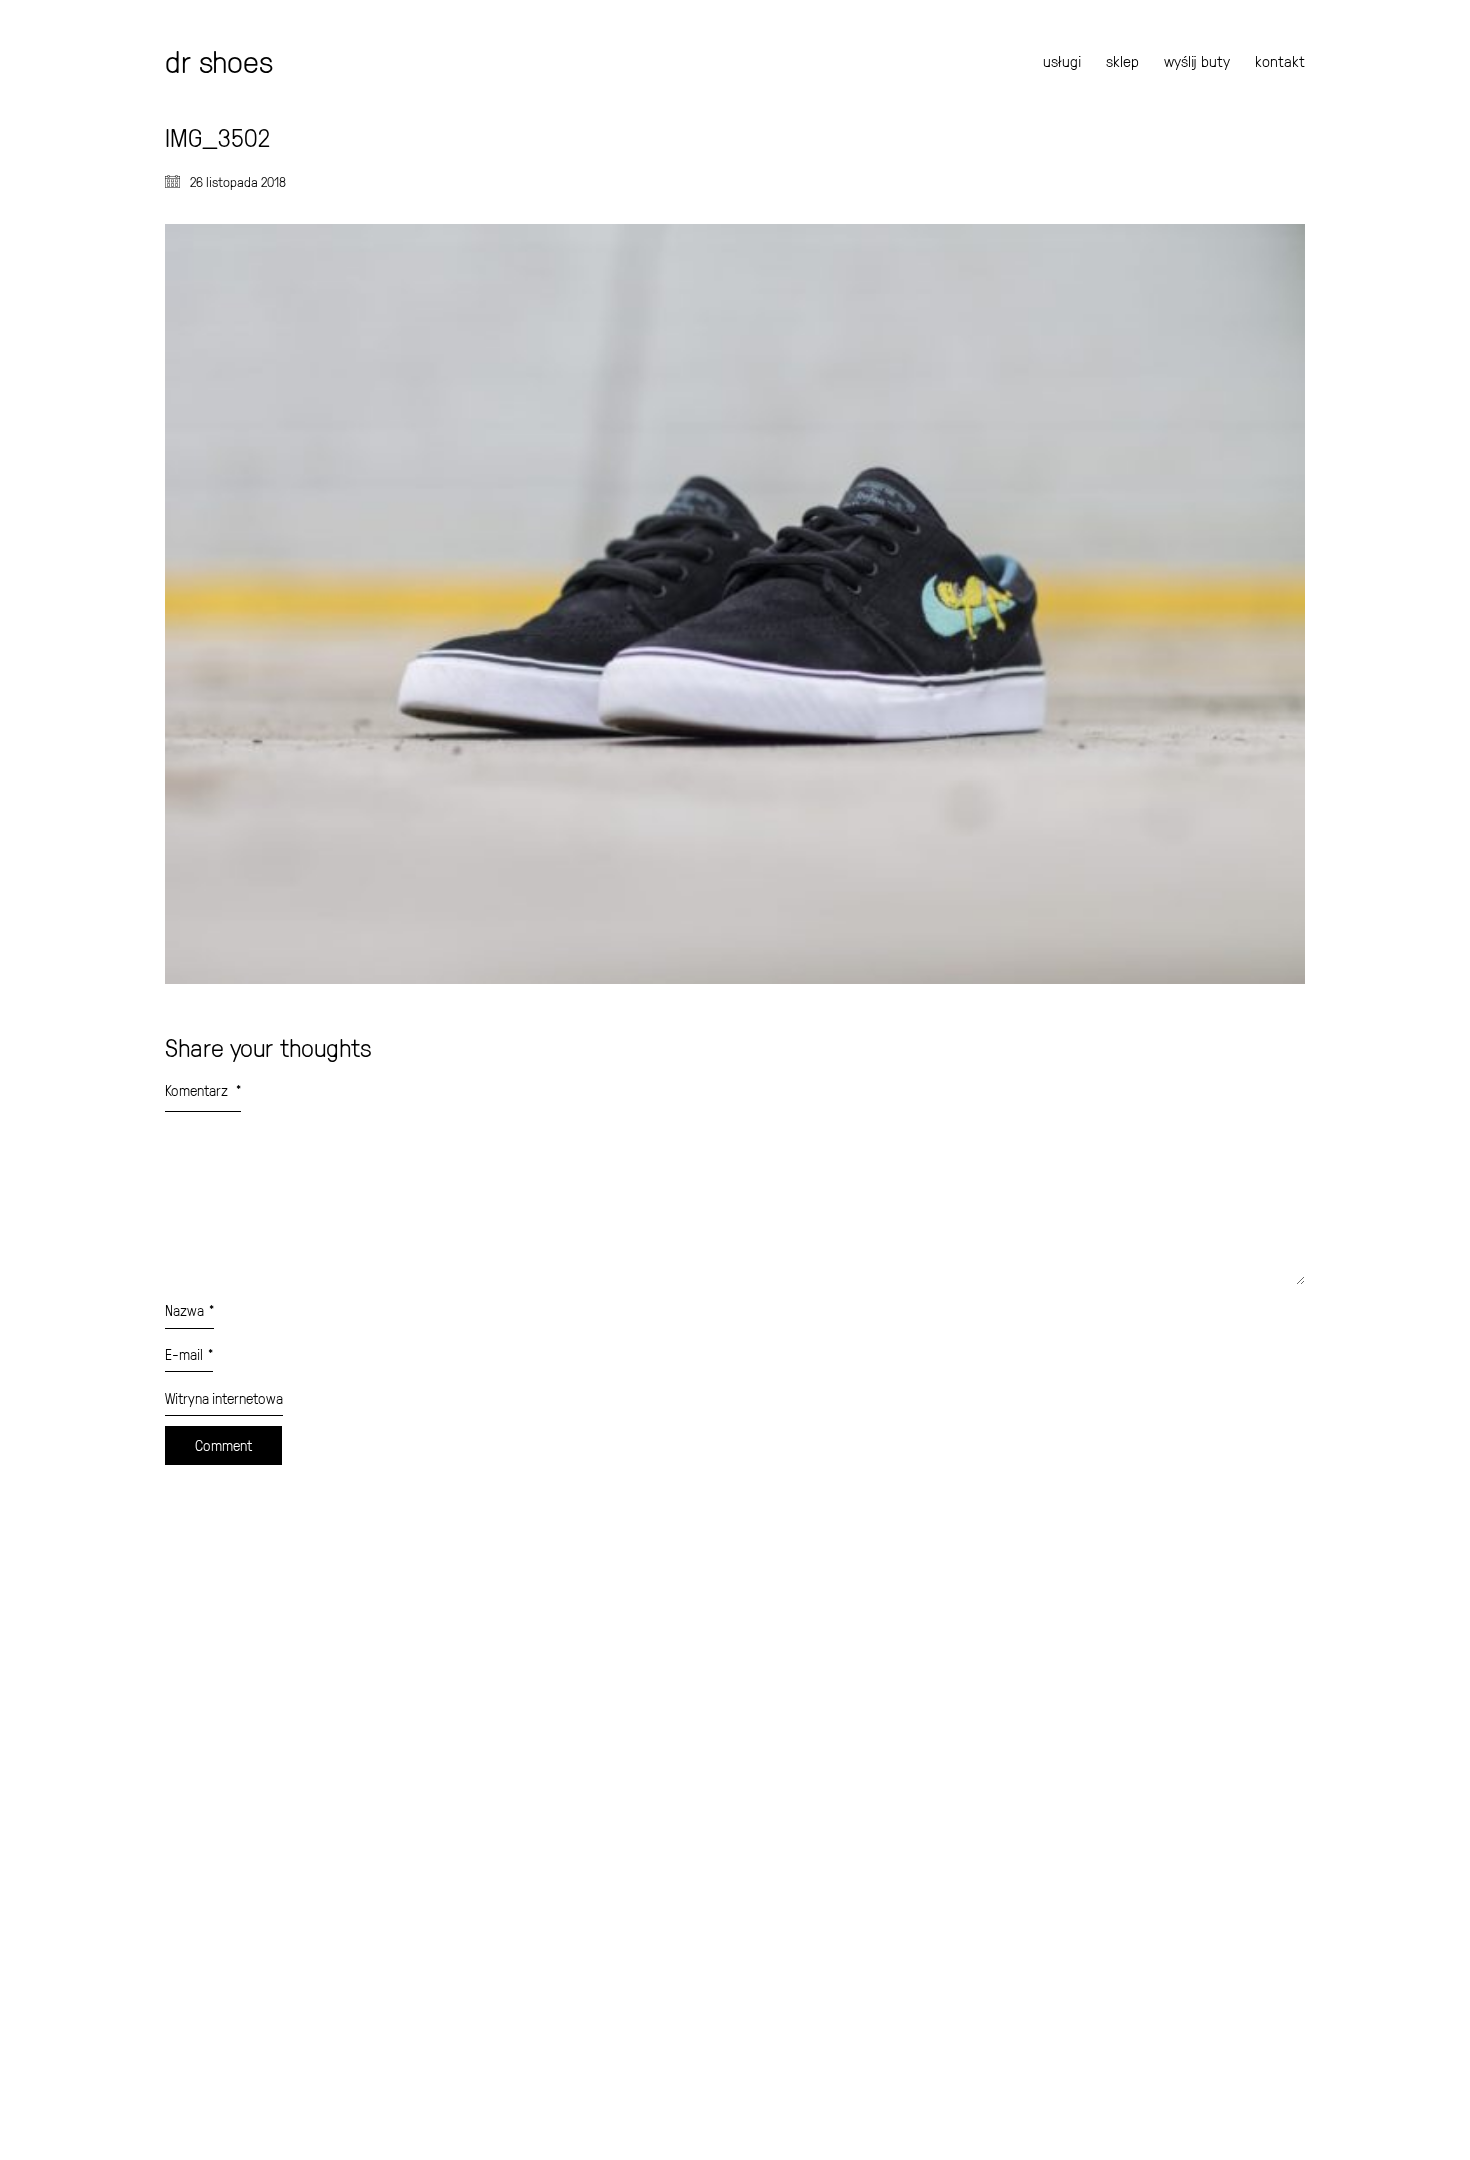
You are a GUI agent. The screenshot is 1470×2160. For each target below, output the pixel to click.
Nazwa (189, 1310)
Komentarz (203, 1090)
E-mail (189, 1354)
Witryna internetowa (224, 1398)
